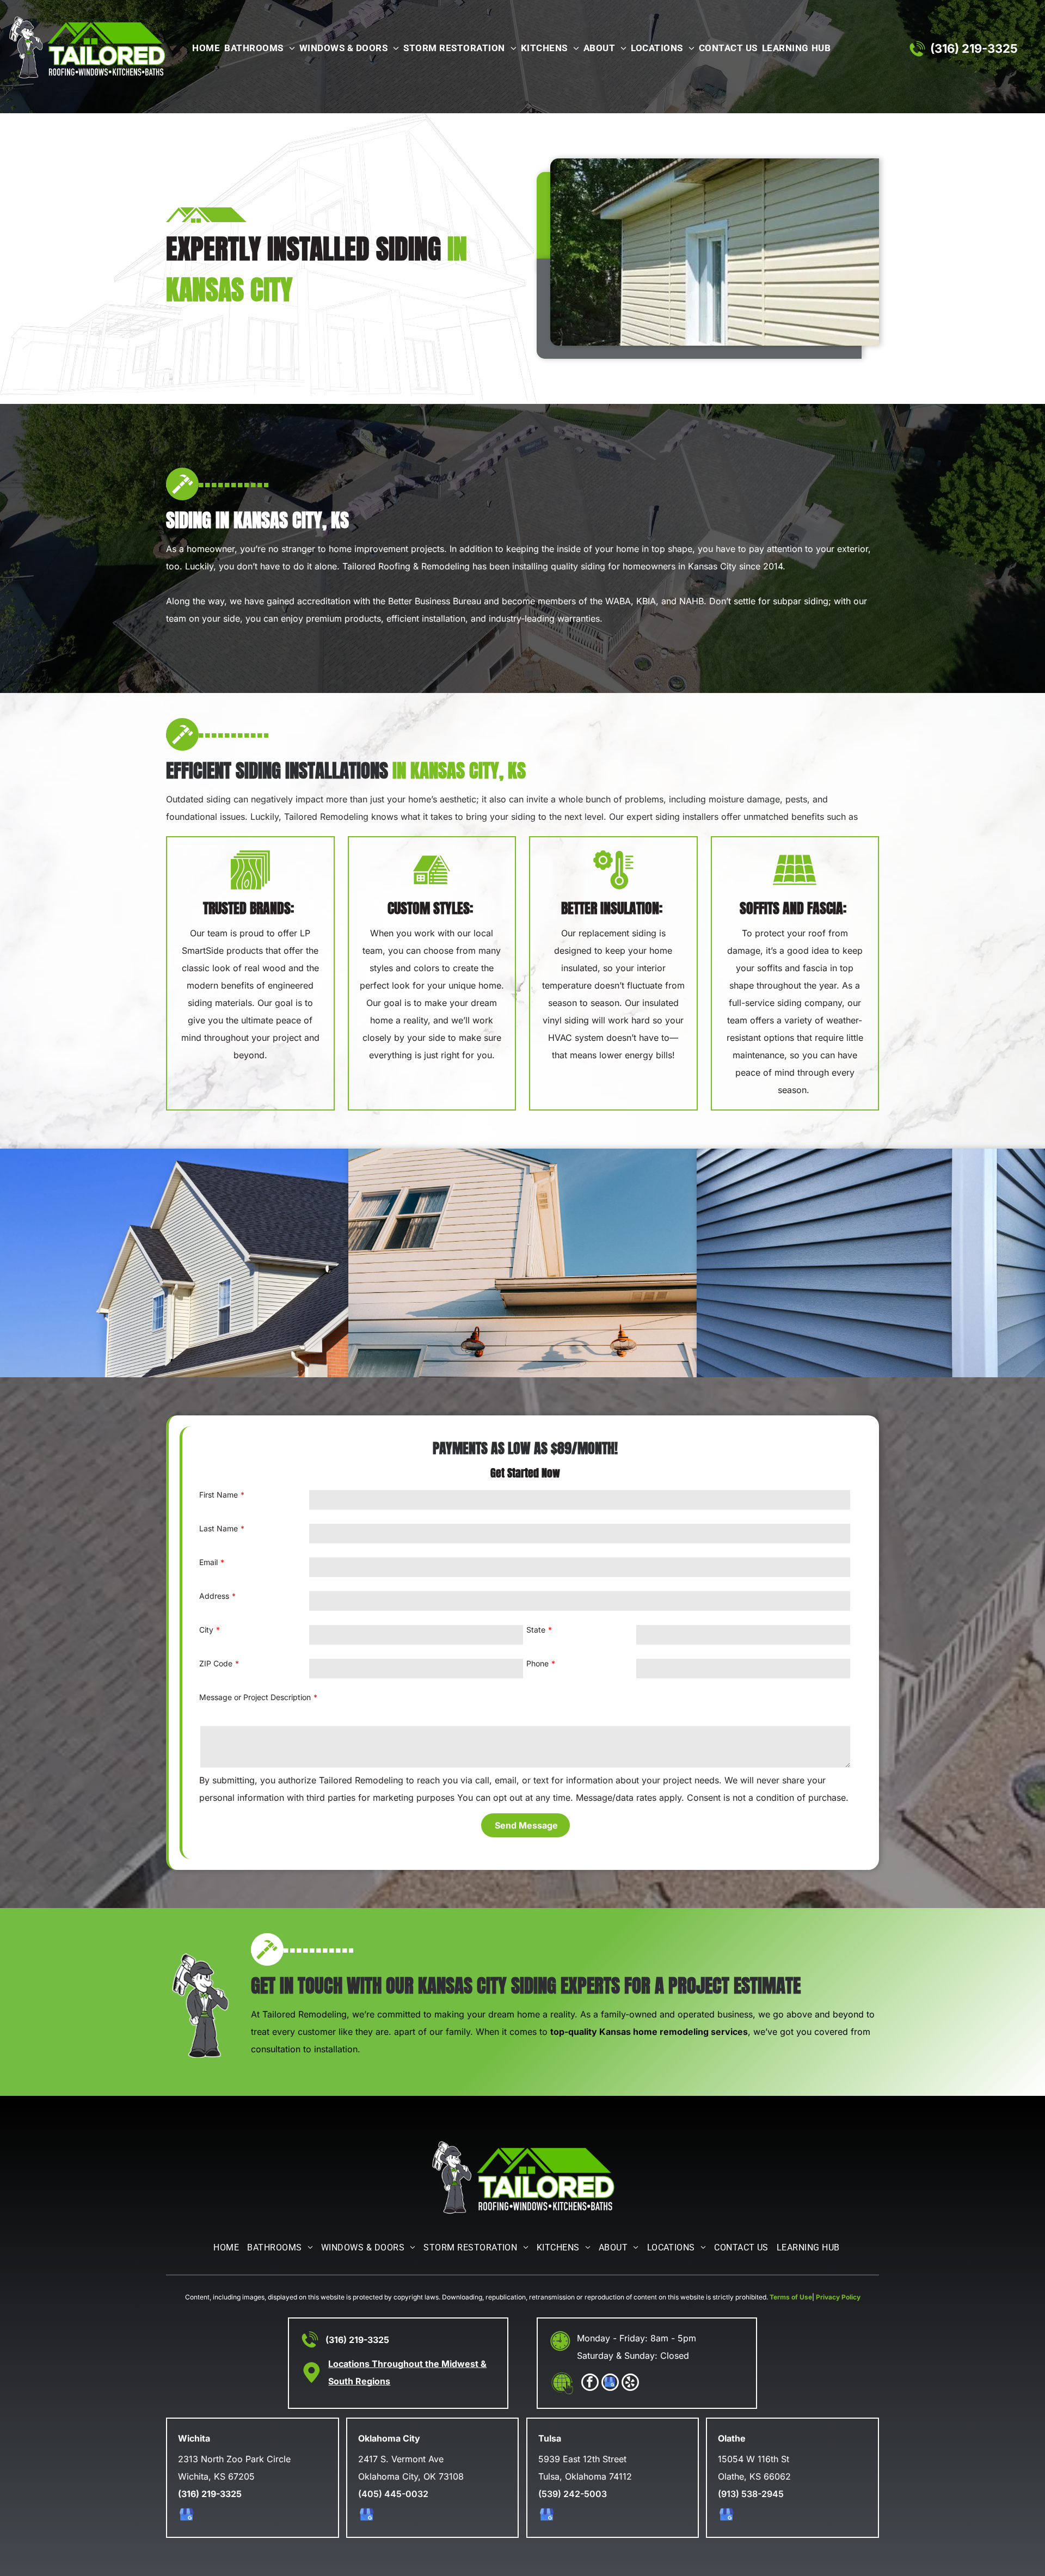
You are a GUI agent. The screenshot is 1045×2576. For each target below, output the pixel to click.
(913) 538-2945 (751, 2494)
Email (208, 1562)
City (206, 1630)
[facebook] (590, 2384)
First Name (219, 1495)
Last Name (219, 1528)
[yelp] (630, 2384)
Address (214, 1596)
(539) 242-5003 (573, 2494)
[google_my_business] (610, 2384)
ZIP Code (216, 1663)
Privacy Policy (838, 2297)
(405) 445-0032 (393, 2494)
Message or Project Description (255, 1697)
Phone (537, 1663)
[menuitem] (204, 49)
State (536, 1630)
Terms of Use (791, 2297)
